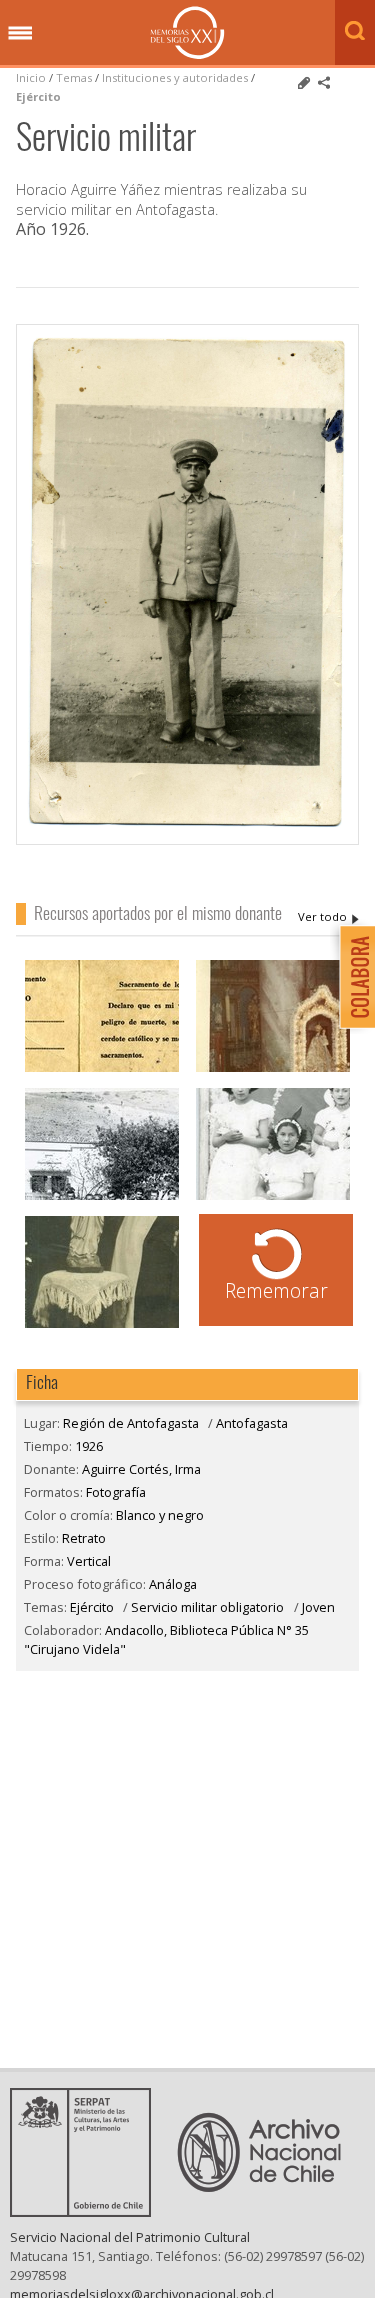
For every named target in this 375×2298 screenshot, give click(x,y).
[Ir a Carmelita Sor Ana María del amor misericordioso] (102, 1325)
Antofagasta (252, 1423)
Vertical (89, 1561)
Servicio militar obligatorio (207, 1607)
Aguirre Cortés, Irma (328, 917)
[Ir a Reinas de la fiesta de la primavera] (273, 1197)
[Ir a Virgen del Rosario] (273, 1069)
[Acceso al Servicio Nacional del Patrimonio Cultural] (87, 2211)
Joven (318, 1607)
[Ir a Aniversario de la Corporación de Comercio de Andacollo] (102, 1197)
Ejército (38, 96)
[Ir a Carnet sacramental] (102, 1069)
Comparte (324, 83)
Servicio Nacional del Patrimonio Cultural (130, 2237)
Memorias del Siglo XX (187, 32)
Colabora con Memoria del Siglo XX (352, 976)
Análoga (173, 1584)
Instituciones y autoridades (175, 77)
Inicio (31, 77)
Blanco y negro (160, 1515)
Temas (74, 77)
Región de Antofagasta (131, 1423)
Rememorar (276, 1290)
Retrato (84, 1538)
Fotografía (116, 1492)
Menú (20, 34)
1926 (89, 1446)
